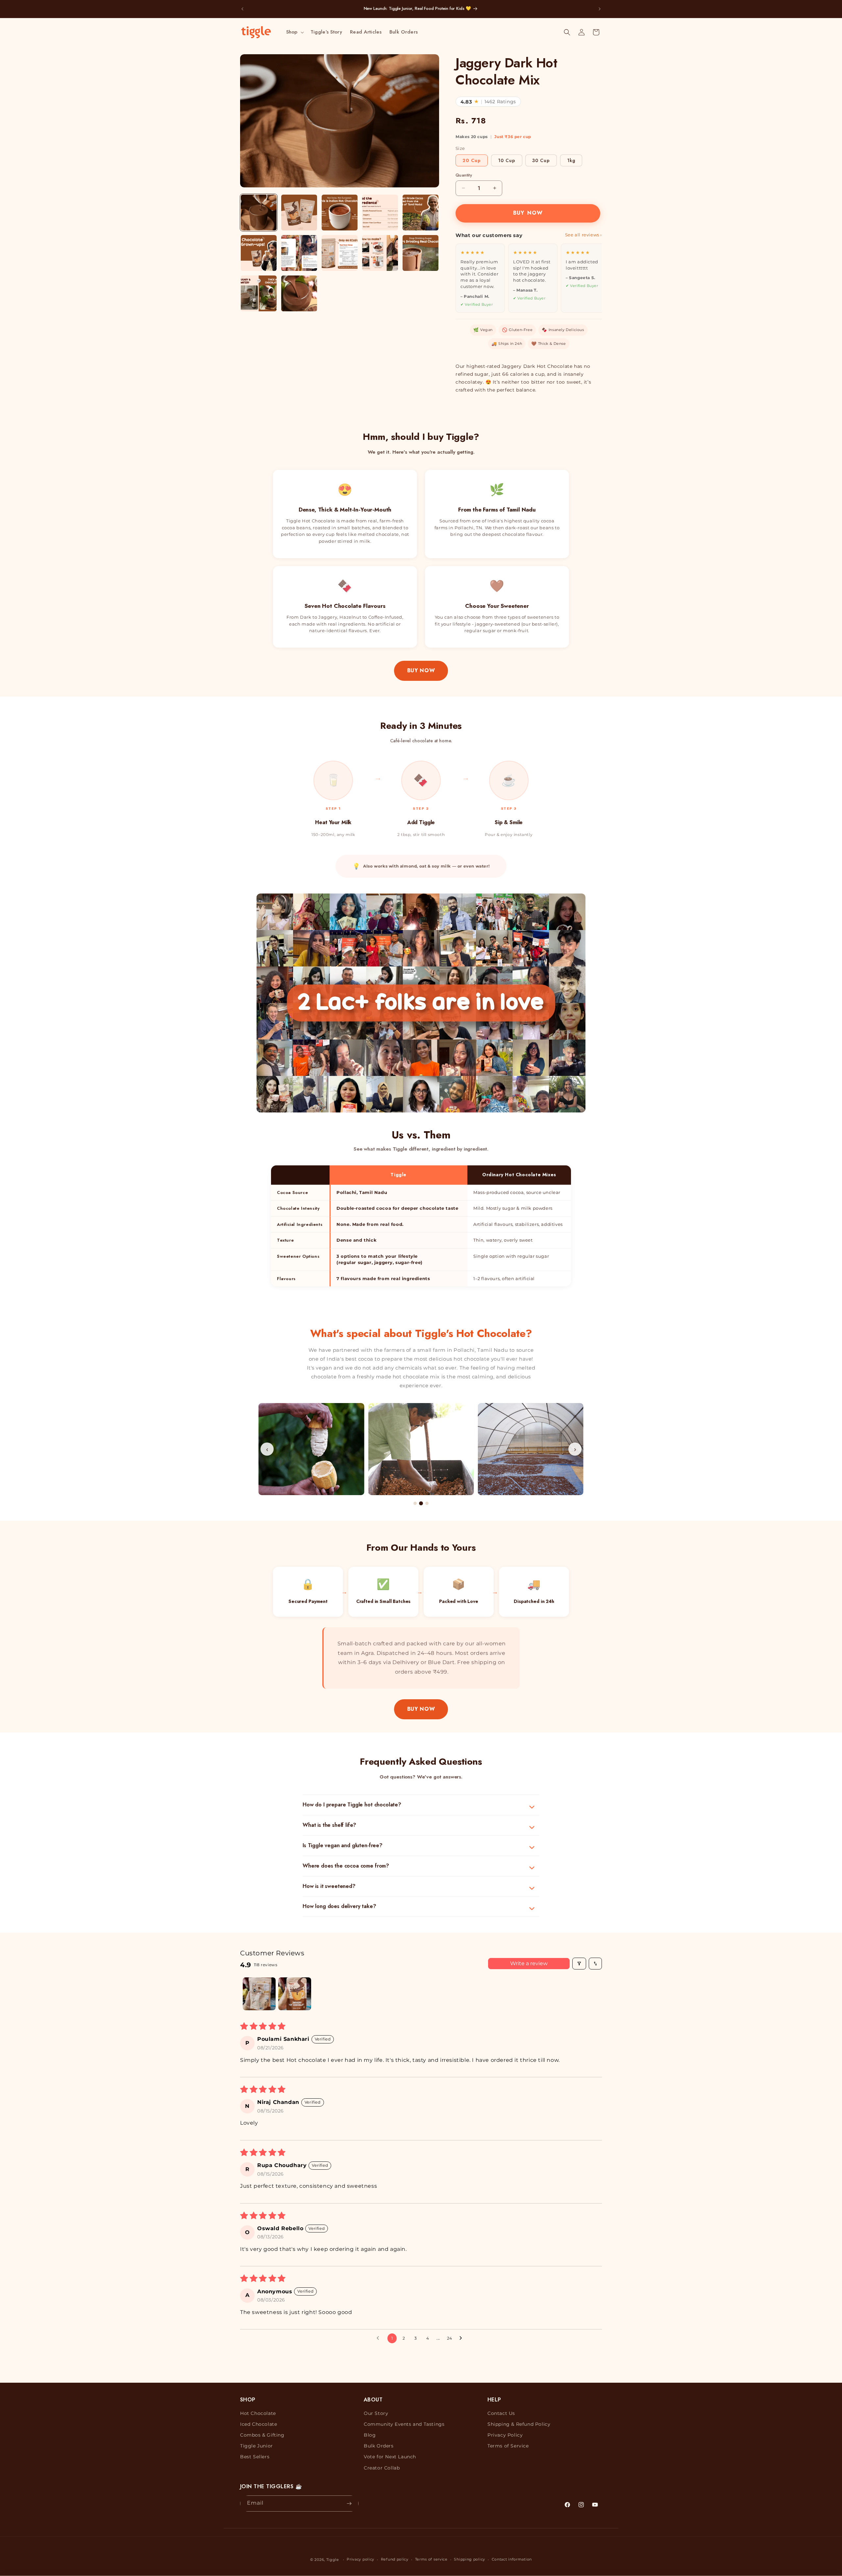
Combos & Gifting (262, 2435)
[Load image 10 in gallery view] (421, 253)
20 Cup (472, 160)
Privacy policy (360, 2559)
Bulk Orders (379, 2446)
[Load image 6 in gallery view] (259, 253)
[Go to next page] (462, 2338)
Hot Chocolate (258, 2413)
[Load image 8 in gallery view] (340, 253)
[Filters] (579, 1964)
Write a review (529, 1963)
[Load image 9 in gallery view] (380, 253)
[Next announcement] (600, 9)
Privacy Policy (505, 2435)
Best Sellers (255, 2457)
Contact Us (501, 2413)
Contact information (512, 2559)
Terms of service (431, 2559)
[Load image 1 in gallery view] (259, 213)
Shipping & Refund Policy (519, 2424)
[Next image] (430, 121)
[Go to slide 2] (421, 1503)
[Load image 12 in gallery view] (299, 293)
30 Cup (541, 160)
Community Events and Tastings (404, 2424)
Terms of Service (508, 2446)
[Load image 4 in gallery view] (380, 213)
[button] (294, 32)
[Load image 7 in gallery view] (299, 253)
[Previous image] (249, 121)
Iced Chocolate (259, 2424)
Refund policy (395, 2559)
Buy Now (421, 670)
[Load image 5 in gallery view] (421, 213)
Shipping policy (470, 2559)
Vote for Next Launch (390, 2457)
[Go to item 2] (295, 1994)
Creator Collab (382, 2468)
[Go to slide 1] (415, 1503)
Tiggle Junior (257, 2446)
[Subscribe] (349, 2504)
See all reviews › (583, 235)
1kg (571, 160)
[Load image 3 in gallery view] (340, 213)
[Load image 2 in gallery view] (299, 213)
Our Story (376, 2413)
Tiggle (333, 2560)
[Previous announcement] (242, 9)
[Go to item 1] (259, 1994)
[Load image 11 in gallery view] (259, 293)
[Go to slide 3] (427, 1503)
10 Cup (507, 160)
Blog (370, 2435)
